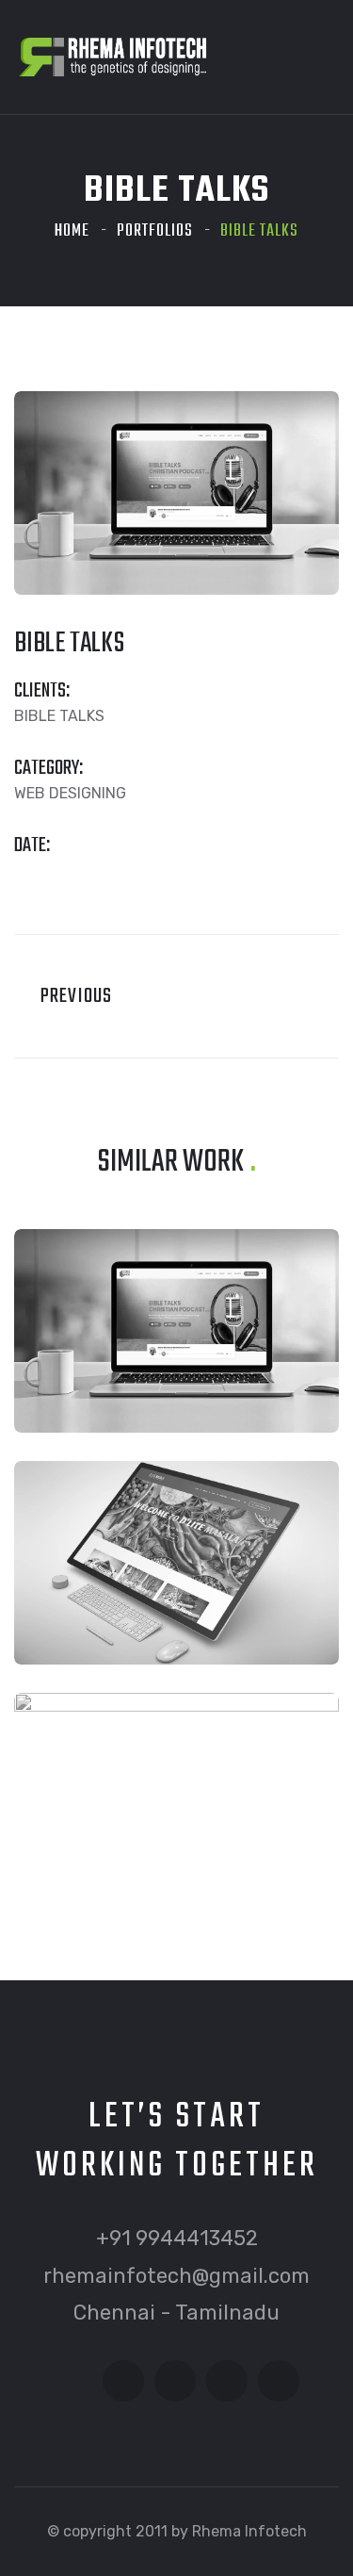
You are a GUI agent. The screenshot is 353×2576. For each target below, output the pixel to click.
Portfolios (155, 231)
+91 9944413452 (177, 2238)
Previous (70, 996)
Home (72, 231)
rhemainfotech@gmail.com (176, 2276)
